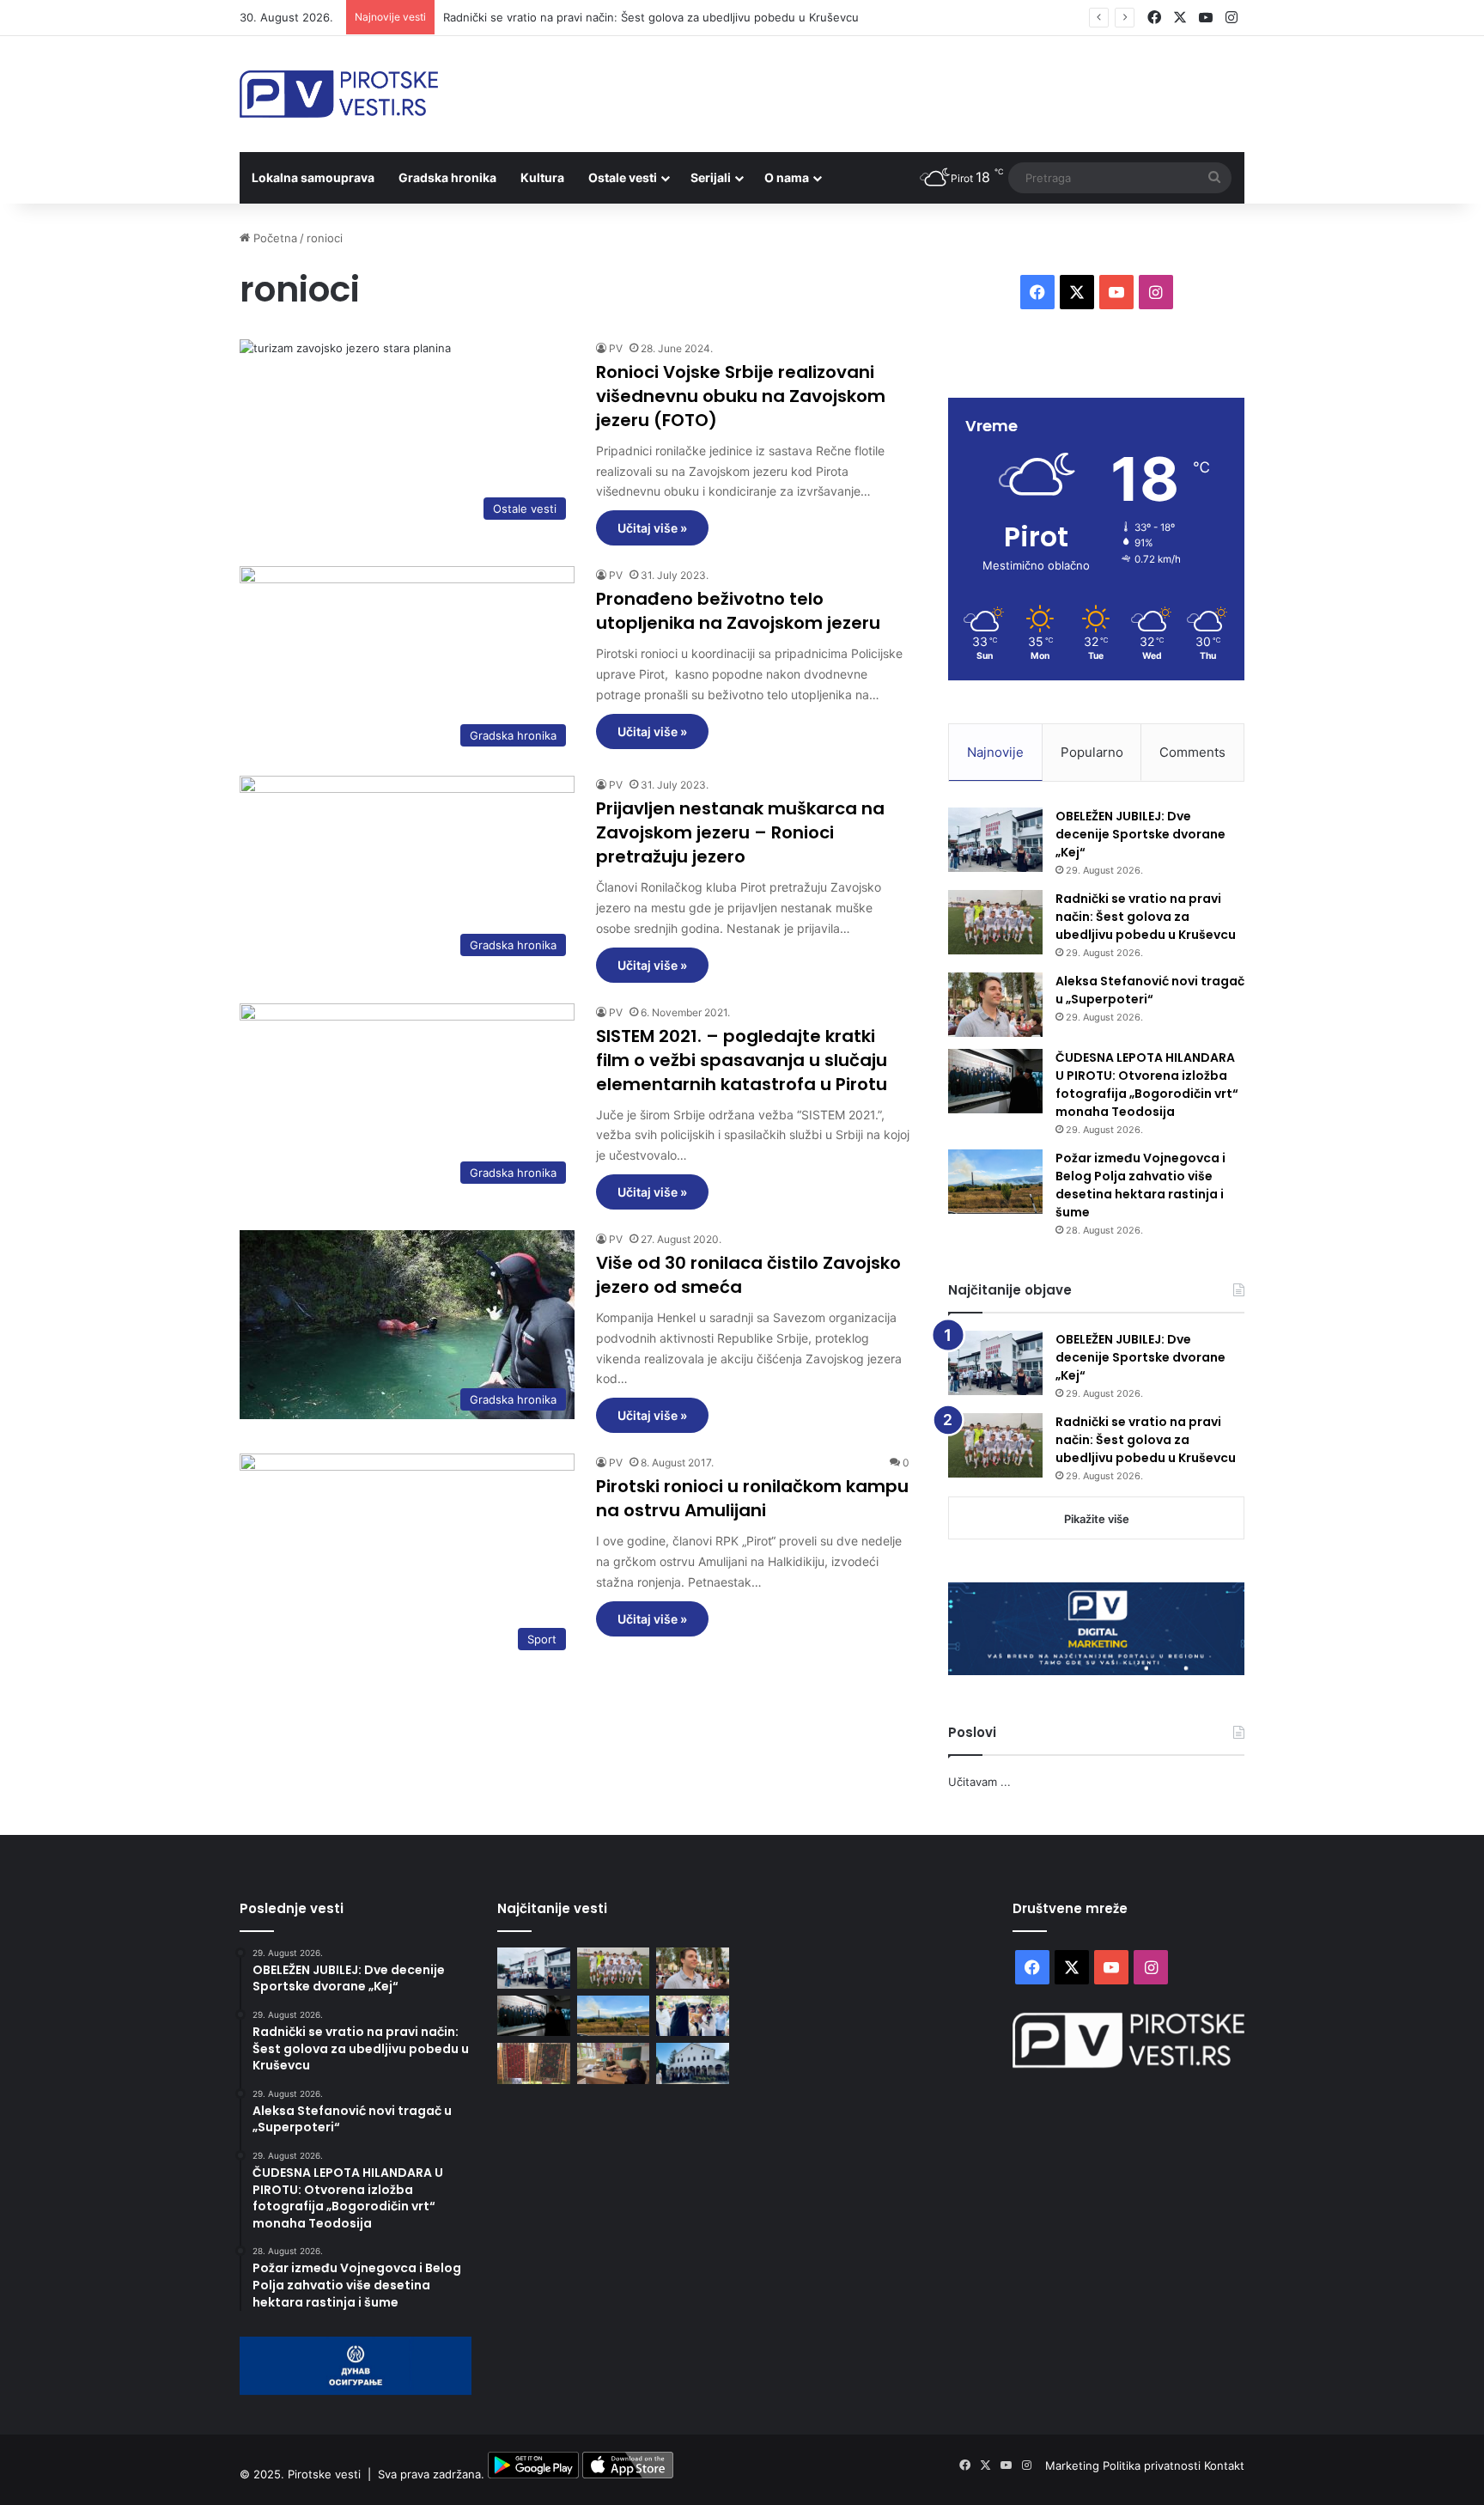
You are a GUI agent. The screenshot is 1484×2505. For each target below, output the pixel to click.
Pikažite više (1097, 1519)
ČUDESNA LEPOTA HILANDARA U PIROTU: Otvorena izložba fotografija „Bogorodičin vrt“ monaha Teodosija (1147, 1085)
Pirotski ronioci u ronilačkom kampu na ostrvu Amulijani (752, 1498)
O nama (787, 177)
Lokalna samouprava (313, 177)
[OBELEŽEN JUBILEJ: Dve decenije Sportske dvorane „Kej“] (995, 840)
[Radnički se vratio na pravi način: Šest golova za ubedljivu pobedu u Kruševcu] (995, 922)
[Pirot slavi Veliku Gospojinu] (693, 2063)
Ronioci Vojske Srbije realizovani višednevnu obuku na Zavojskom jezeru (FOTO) (741, 396)
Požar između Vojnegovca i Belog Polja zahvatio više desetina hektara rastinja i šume (1140, 1185)
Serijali (711, 177)
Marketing (1074, 2465)
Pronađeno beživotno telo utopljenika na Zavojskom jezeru (738, 611)
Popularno (1092, 752)
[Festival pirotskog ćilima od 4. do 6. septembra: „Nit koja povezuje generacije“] (534, 2063)
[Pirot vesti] (339, 94)
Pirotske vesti (324, 2474)
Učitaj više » (652, 528)
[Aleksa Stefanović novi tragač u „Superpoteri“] (995, 1005)
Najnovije (995, 752)
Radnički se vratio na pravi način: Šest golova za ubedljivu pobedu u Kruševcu (651, 17)
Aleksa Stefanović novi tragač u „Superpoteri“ (1150, 990)
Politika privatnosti (1153, 2465)
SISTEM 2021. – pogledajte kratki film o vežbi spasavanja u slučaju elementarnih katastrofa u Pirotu (742, 1060)
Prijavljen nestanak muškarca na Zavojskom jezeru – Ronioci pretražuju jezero (740, 832)
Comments (1192, 752)
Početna (274, 238)
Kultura (542, 177)
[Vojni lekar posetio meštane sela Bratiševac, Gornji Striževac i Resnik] (614, 2063)
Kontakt (1224, 2465)
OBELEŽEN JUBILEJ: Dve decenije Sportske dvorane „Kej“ (1140, 834)
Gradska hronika (447, 177)
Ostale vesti (623, 177)
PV (616, 348)
